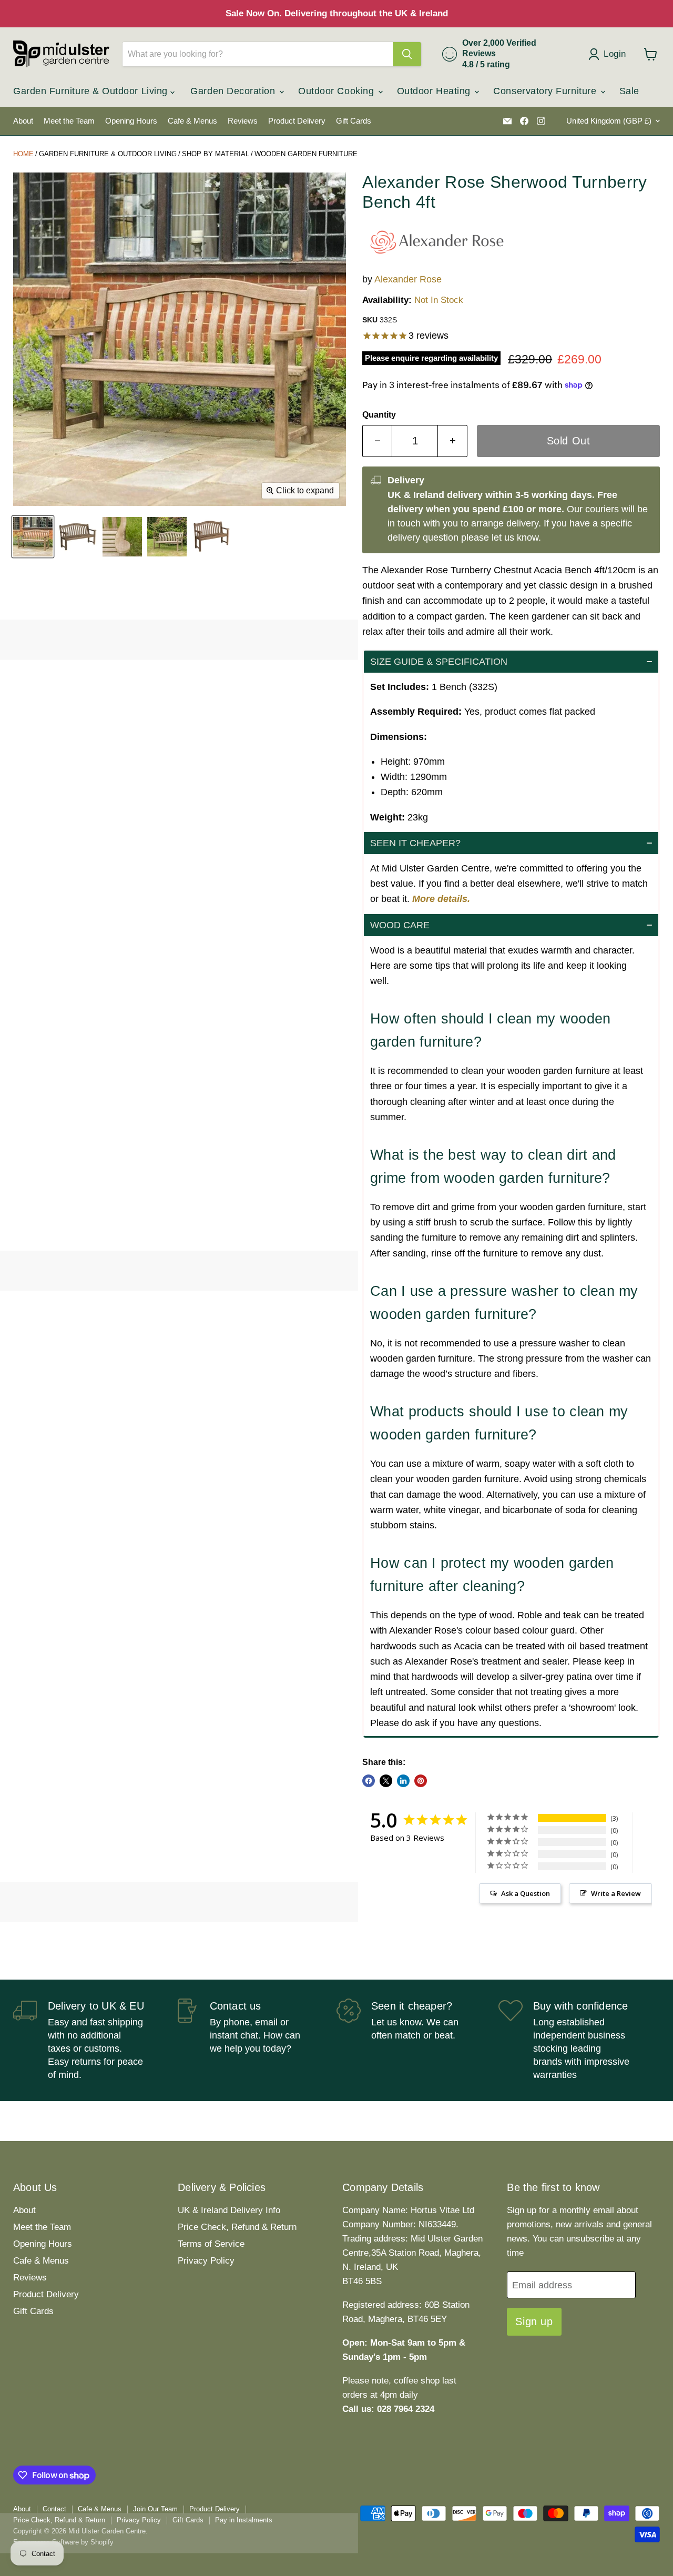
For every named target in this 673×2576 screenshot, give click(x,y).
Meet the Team (69, 121)
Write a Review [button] (616, 1893)
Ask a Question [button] (526, 1893)
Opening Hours (131, 121)
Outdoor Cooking (338, 91)
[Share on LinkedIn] (403, 1781)
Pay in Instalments (244, 2520)
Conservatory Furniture (546, 91)
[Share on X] (386, 1781)
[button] (511, 662)
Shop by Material (216, 154)
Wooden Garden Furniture (306, 154)
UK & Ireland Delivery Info (229, 2210)
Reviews (243, 121)
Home (23, 154)
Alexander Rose (408, 279)
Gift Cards (354, 121)
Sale (629, 91)
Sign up (534, 2321)
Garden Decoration (234, 91)
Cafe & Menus (192, 121)
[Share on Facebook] (369, 1781)
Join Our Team (155, 2509)
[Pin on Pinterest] (421, 1781)
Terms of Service (211, 2244)
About (23, 121)
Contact (54, 2509)
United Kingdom (609, 121)
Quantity (379, 415)
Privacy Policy (206, 2261)
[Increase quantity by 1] (453, 441)
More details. (441, 899)
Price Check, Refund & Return (237, 2227)
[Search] (407, 54)
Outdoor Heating (435, 91)
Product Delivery (297, 121)
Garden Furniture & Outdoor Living (92, 91)
